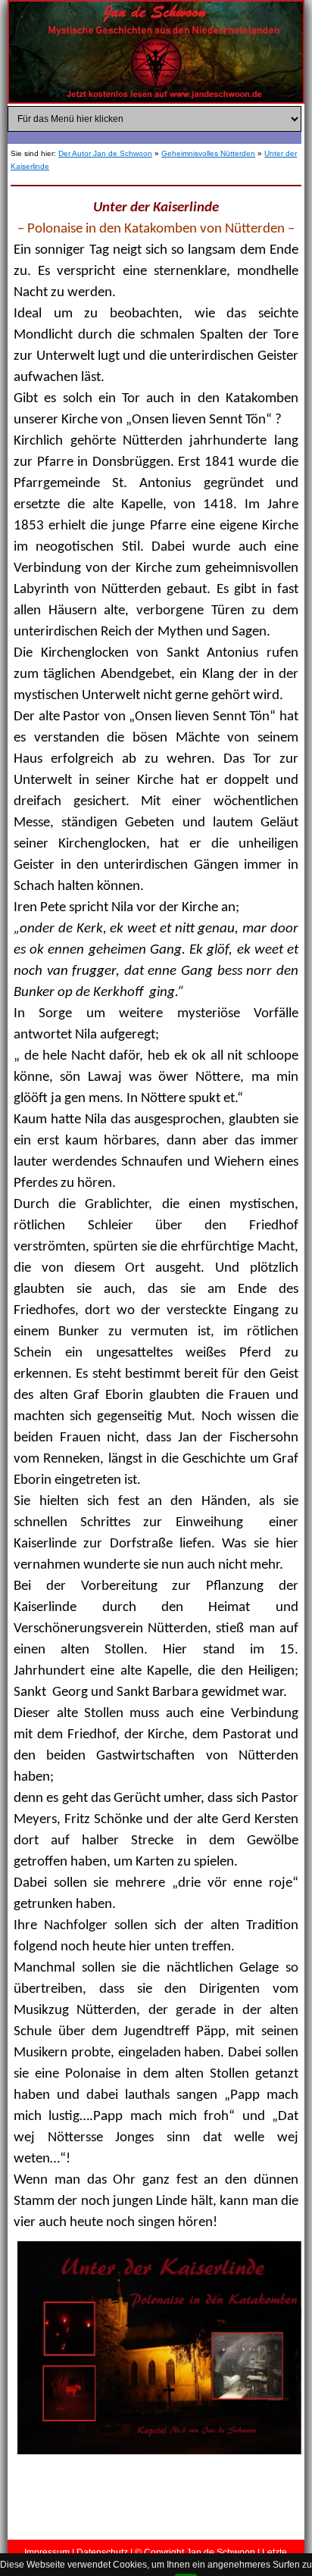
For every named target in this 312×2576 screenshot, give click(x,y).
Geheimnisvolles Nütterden (208, 153)
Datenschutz (102, 2553)
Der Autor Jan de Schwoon (105, 153)
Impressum (47, 2553)
